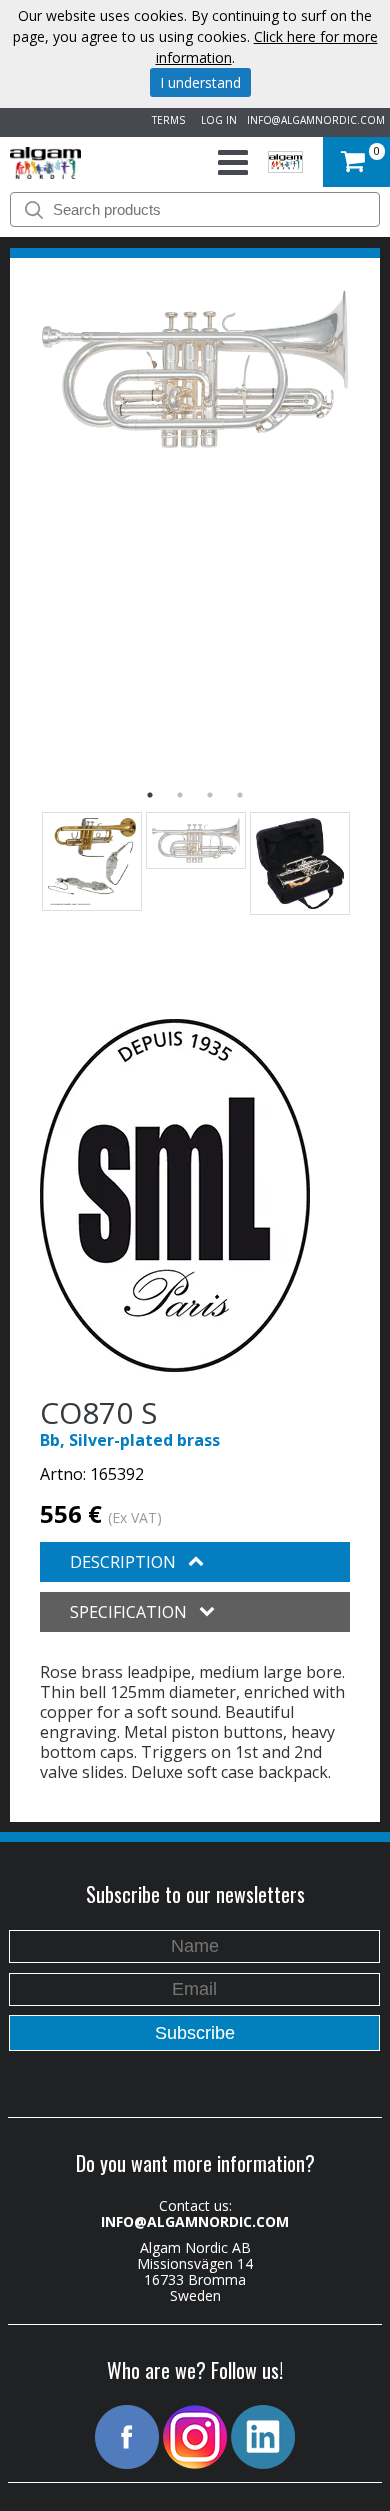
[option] (195, 369)
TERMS (165, 120)
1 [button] (150, 795)
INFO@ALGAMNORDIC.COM (316, 120)
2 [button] (180, 795)
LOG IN (216, 120)
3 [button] (210, 795)
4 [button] (240, 795)
